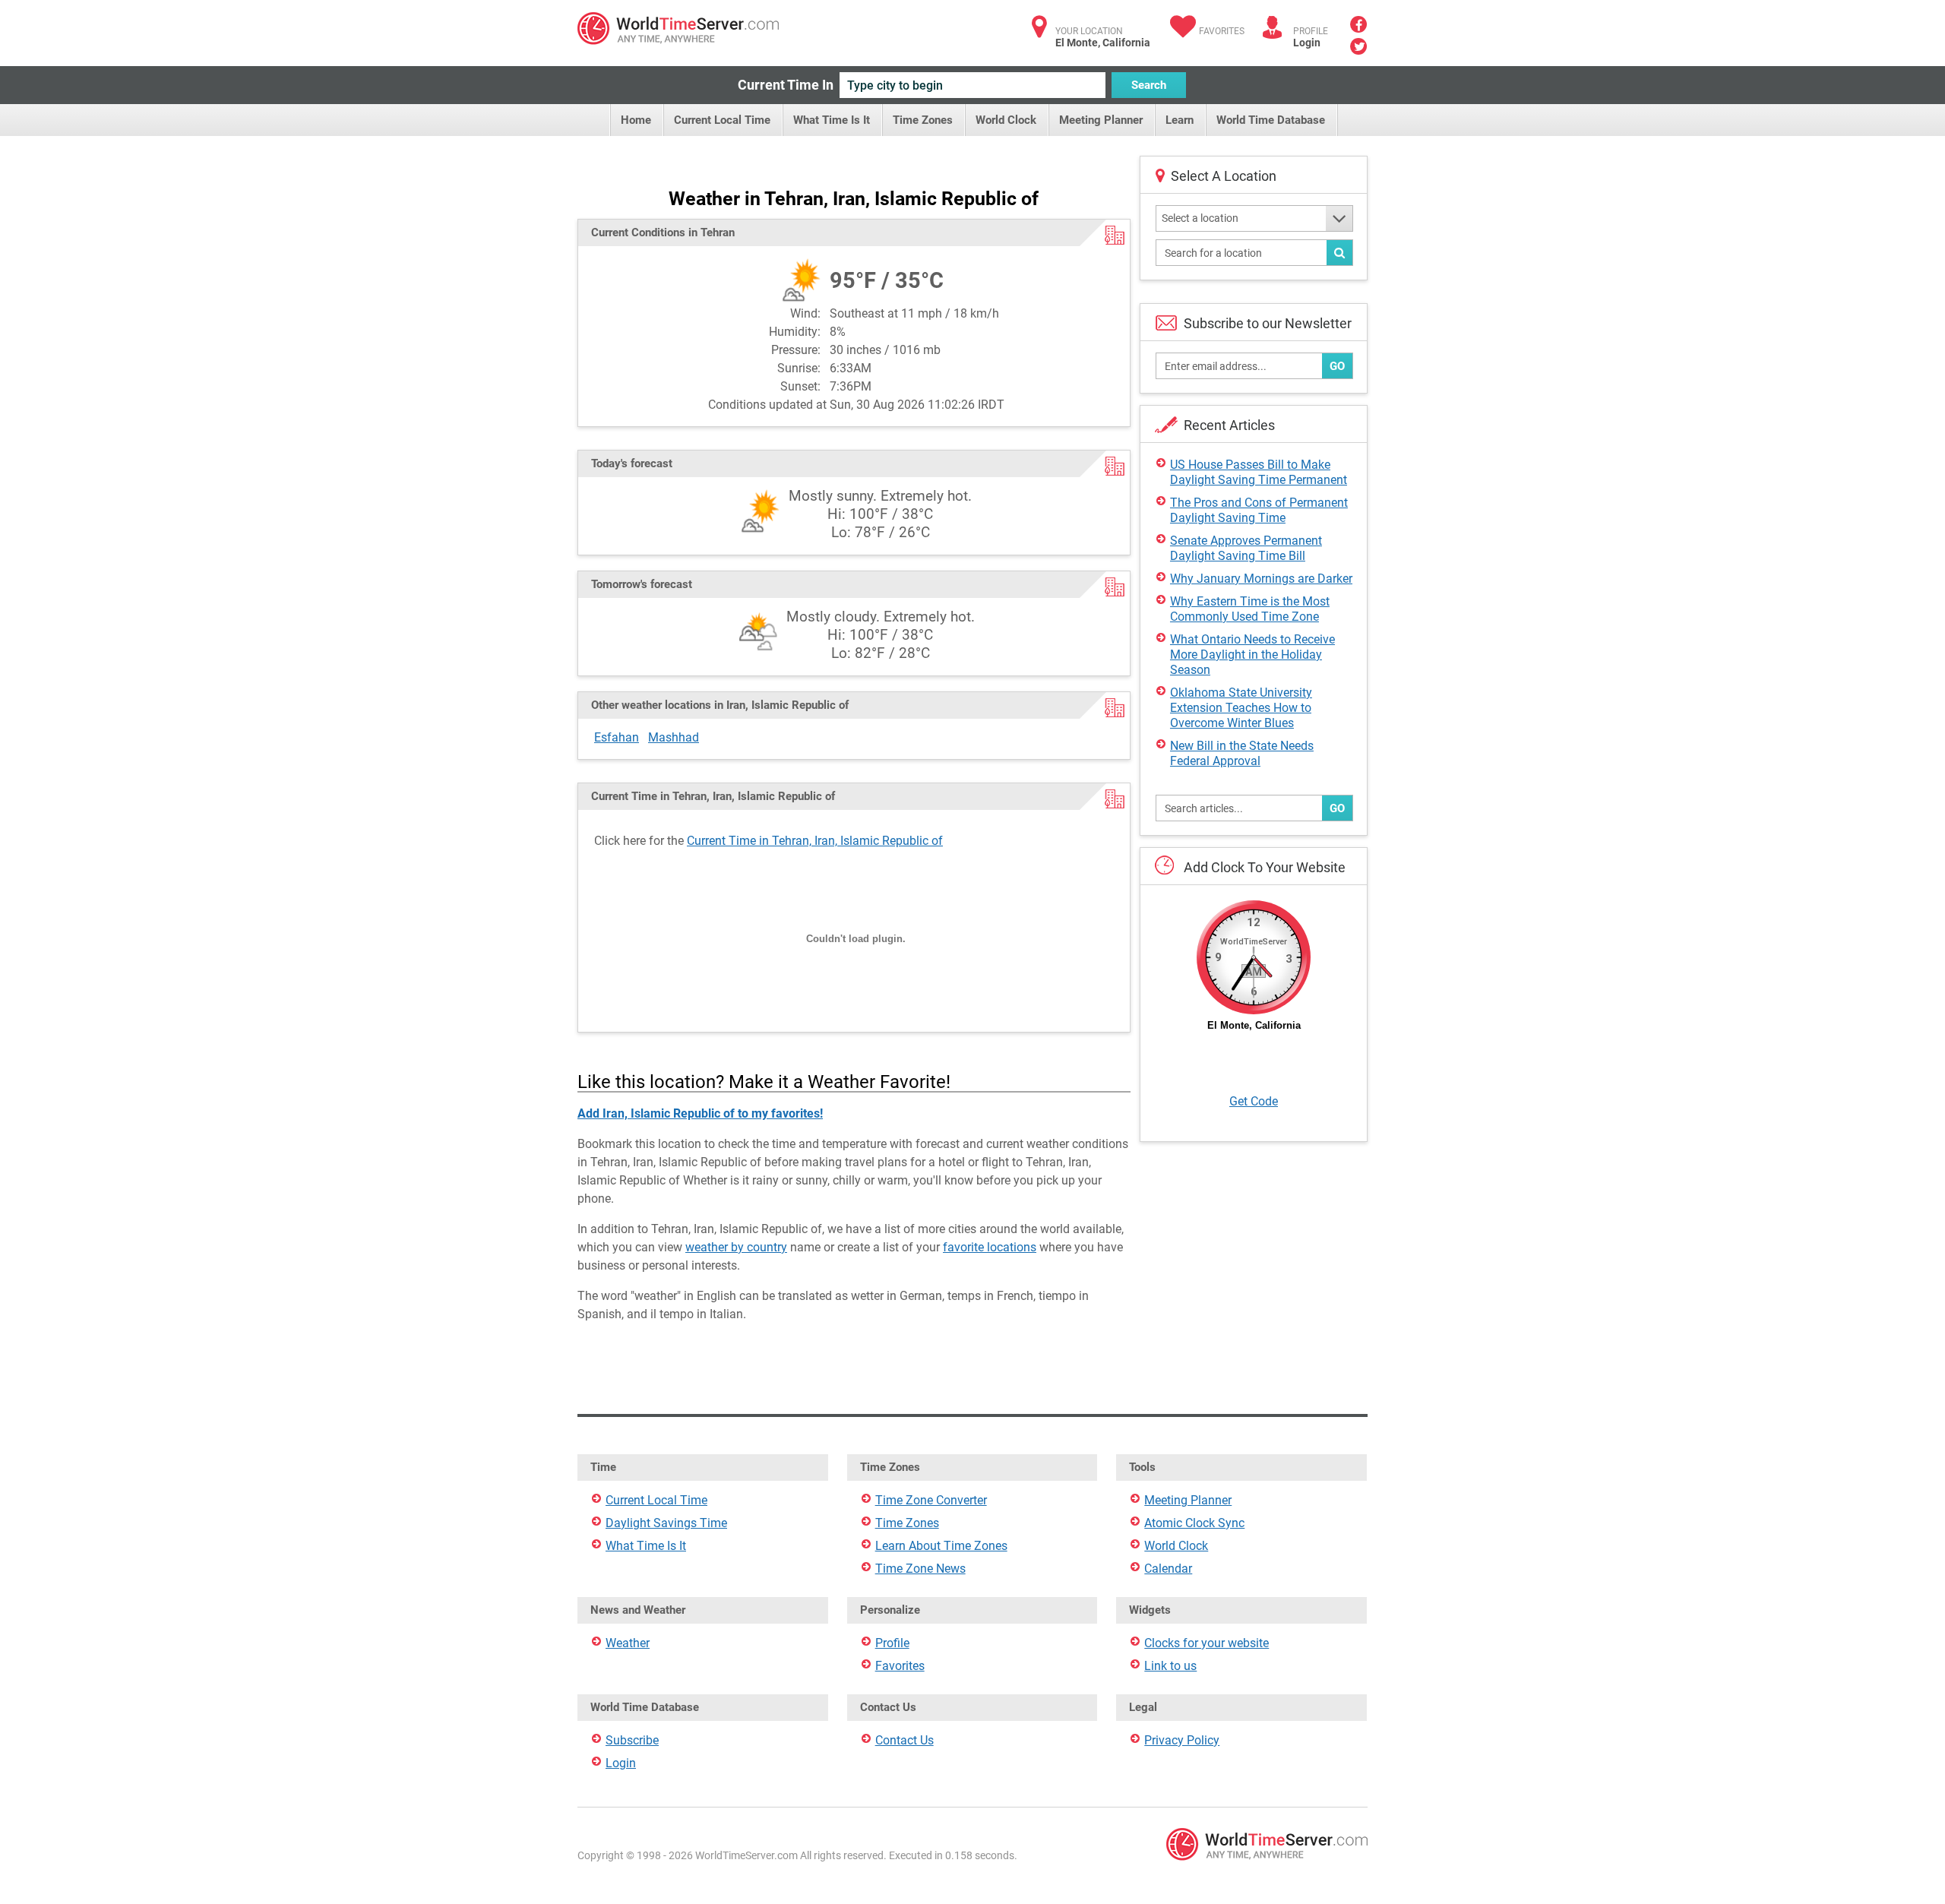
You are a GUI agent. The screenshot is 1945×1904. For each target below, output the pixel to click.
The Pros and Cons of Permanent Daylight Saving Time (1259, 510)
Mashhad (674, 737)
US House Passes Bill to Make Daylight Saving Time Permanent (1259, 472)
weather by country (736, 1247)
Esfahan (617, 737)
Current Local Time (722, 120)
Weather (628, 1643)
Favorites (1222, 31)
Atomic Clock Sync (1194, 1523)
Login (1307, 43)
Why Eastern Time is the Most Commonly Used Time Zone (1250, 609)
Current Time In (786, 85)
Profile (892, 1643)
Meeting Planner (1101, 120)
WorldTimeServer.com (678, 28)
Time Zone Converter (931, 1500)
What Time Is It (832, 120)
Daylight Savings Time (666, 1523)
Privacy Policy (1182, 1740)
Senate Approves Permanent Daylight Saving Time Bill (1246, 548)
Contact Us (905, 1740)
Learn (1180, 120)
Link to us (1170, 1666)
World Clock (1006, 120)
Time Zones (923, 120)
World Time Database (1271, 120)
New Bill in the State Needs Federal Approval (1242, 753)
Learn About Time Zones (941, 1546)
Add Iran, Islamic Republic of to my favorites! (700, 1113)
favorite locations (990, 1247)
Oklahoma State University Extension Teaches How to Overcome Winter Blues (1241, 708)
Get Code (1254, 1101)
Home (636, 120)
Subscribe (632, 1740)
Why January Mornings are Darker (1261, 579)
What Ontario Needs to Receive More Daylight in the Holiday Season (1252, 655)
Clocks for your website (1207, 1643)
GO (1337, 366)
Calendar (1168, 1569)
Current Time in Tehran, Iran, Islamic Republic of (815, 841)
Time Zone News (920, 1569)
